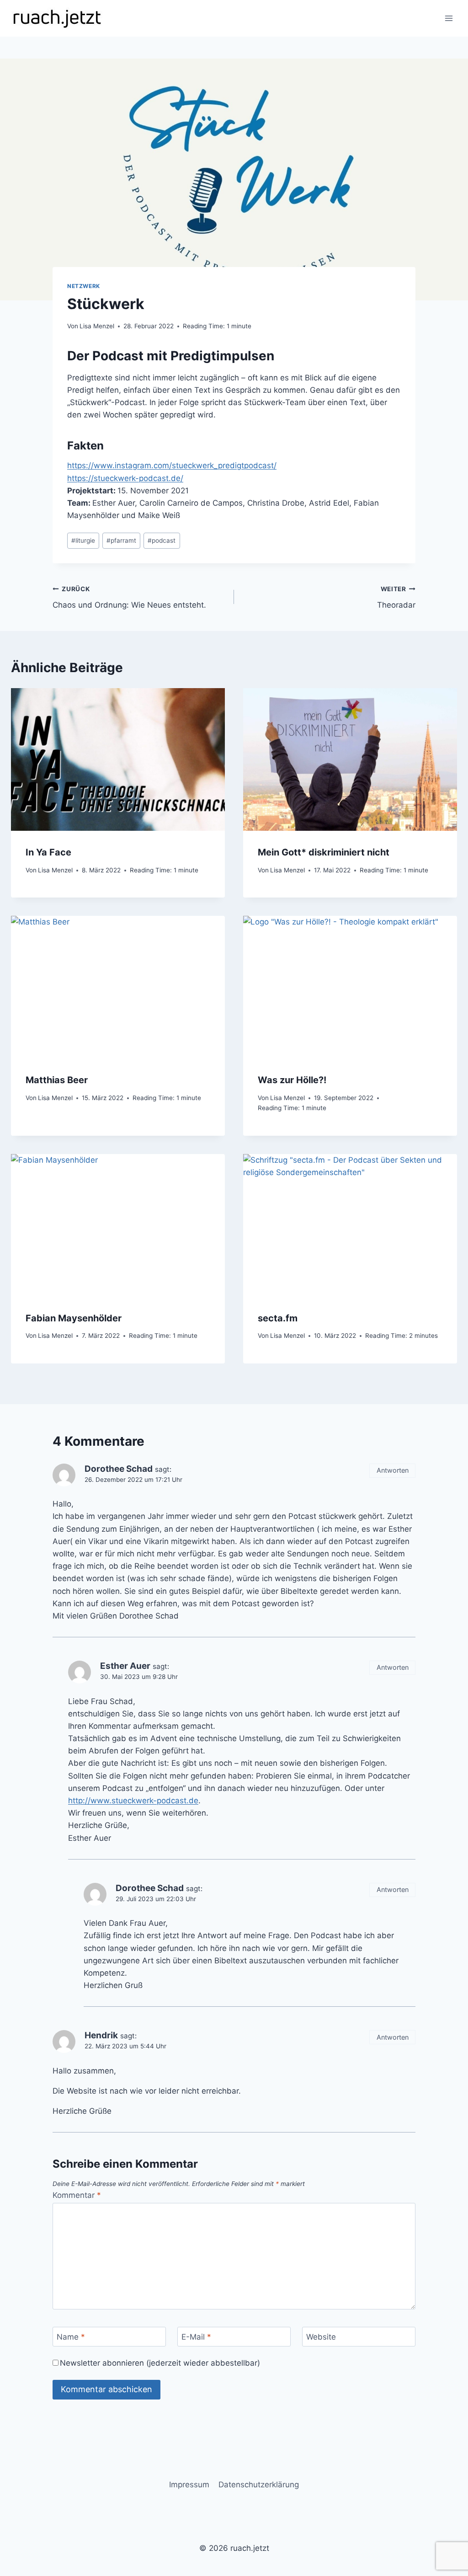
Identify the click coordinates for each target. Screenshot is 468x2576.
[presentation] (118, 759)
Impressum (189, 2485)
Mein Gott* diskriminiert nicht (324, 852)
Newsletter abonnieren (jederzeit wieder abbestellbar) (160, 2363)
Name (71, 2337)
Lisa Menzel (97, 326)
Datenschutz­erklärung (259, 2485)
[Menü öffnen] (449, 18)
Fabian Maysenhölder (74, 1318)
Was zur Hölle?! (292, 1080)
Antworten (393, 1470)
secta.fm (278, 1318)
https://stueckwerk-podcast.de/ (125, 478)
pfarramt (121, 540)
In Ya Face (48, 852)
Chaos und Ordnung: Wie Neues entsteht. (129, 597)
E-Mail (196, 2337)
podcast (162, 540)
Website (321, 2337)
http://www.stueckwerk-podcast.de (133, 1801)
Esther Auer (125, 1666)
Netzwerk (84, 286)
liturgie (83, 540)
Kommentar (77, 2195)
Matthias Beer (57, 1080)
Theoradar (396, 597)
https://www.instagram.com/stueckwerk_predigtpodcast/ (172, 465)
